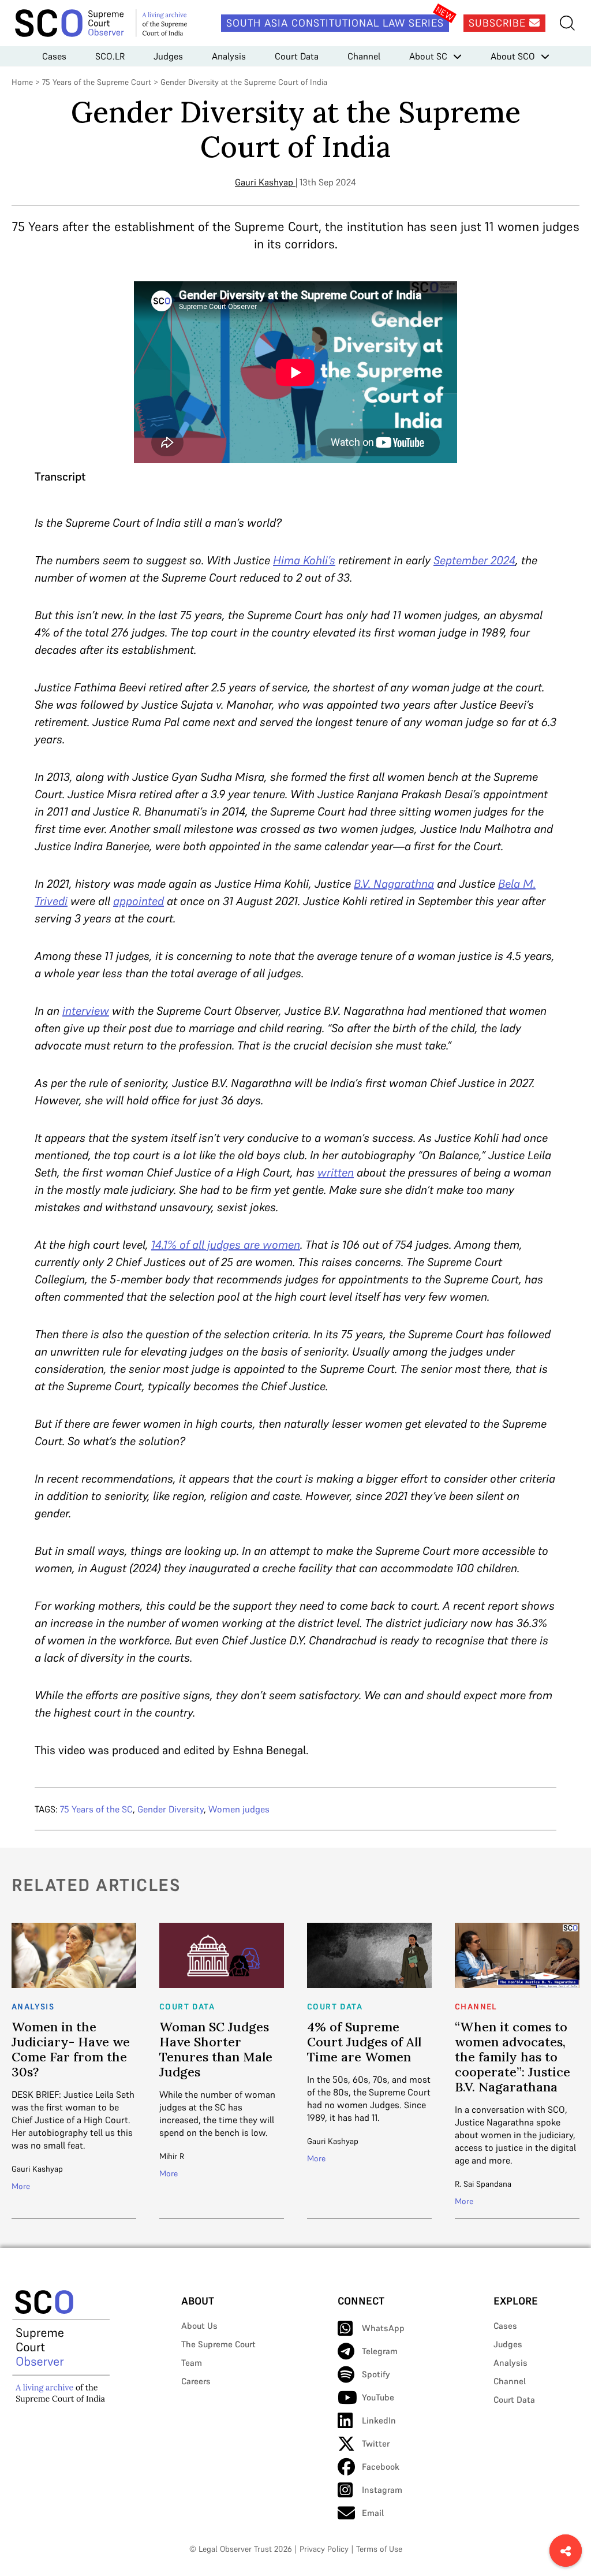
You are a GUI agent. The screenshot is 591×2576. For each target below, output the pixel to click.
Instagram (382, 2490)
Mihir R (172, 2156)
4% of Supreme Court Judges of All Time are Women (364, 2042)
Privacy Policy (324, 2549)
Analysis (229, 56)
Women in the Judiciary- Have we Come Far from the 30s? (71, 2049)
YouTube (378, 2397)
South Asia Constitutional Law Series (335, 23)
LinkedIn (379, 2420)
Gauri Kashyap (264, 182)
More (21, 2186)
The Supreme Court (218, 2344)
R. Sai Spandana (483, 2184)
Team (192, 2363)
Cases (54, 56)
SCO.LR (110, 56)
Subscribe (499, 23)
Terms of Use (379, 2549)
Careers (196, 2381)
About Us (199, 2326)
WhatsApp (383, 2328)
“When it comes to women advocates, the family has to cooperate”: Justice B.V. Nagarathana (513, 2057)
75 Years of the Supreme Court (97, 82)
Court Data (297, 56)
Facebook (381, 2467)
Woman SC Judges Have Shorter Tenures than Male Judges (216, 2049)
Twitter (376, 2443)
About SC (428, 56)
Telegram (380, 2351)
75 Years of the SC (96, 1809)
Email (373, 2513)
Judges (168, 56)
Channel (364, 56)
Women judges (239, 1809)
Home (22, 82)
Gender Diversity (171, 1809)
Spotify (376, 2374)
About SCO (513, 56)
